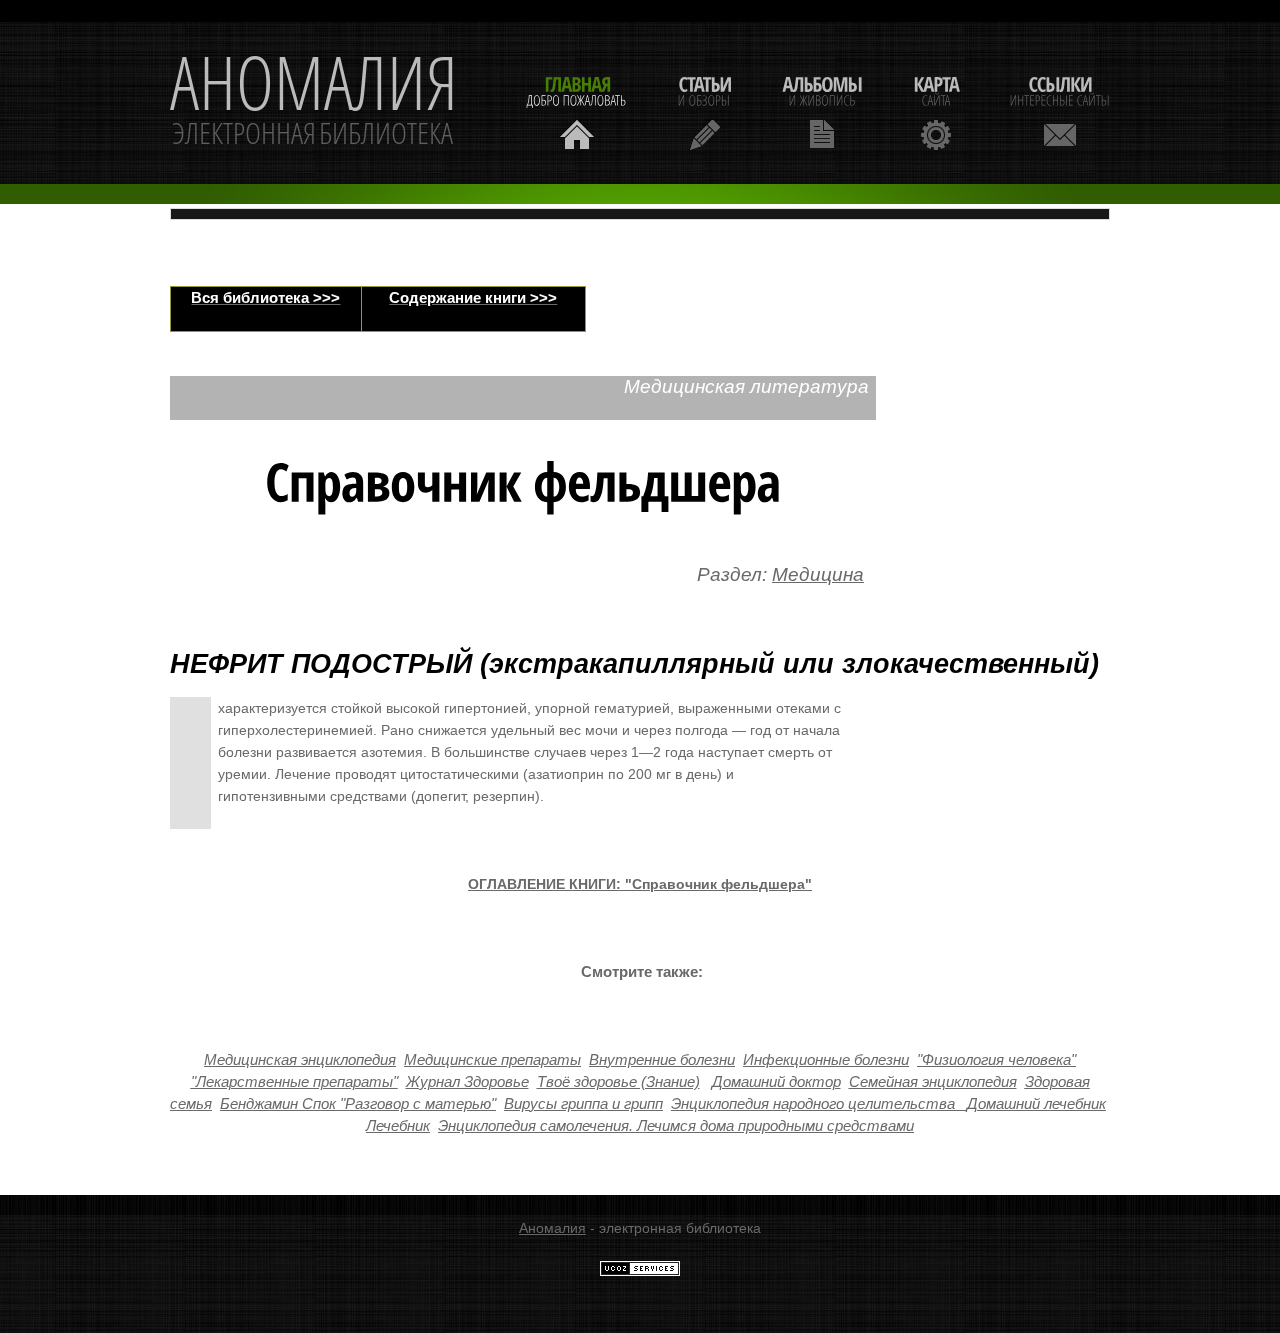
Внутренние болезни (662, 1060)
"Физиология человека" (996, 1060)
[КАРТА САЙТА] (936, 110)
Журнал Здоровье (467, 1082)
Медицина (818, 574)
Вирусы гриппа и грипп (583, 1104)
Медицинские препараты (492, 1060)
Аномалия (552, 1228)
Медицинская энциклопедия (300, 1060)
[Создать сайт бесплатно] (640, 1272)
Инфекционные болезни (826, 1060)
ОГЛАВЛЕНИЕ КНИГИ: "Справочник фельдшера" (640, 884)
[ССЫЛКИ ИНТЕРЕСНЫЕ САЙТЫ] (1060, 110)
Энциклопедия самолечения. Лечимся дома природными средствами (676, 1126)
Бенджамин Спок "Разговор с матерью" (358, 1104)
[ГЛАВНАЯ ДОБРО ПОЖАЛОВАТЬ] (577, 110)
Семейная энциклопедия (933, 1082)
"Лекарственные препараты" (294, 1082)
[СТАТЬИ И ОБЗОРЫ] (704, 110)
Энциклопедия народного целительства (813, 1104)
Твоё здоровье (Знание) (618, 1082)
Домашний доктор (776, 1082)
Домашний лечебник (1036, 1104)
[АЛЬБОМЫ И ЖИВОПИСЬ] (822, 110)
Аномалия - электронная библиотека (314, 103)
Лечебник (398, 1126)
